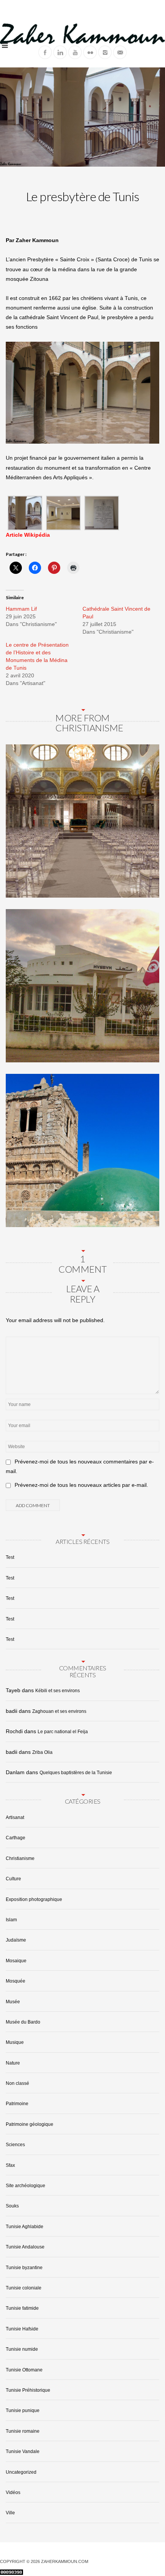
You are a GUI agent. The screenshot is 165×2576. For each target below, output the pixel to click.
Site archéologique (26, 2186)
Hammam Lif (21, 609)
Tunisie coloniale (24, 2288)
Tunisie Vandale (23, 2451)
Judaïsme (16, 1940)
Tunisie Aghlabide (25, 2227)
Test (10, 1557)
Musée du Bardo (23, 2022)
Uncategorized (21, 2472)
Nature (13, 2063)
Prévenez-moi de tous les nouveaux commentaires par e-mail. (80, 1466)
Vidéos (13, 2492)
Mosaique (16, 1961)
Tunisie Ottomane (24, 2370)
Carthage (16, 1838)
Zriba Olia (42, 1752)
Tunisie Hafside (22, 2329)
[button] (25, 513)
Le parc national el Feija (63, 1732)
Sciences (15, 2145)
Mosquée (16, 1981)
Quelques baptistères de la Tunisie (76, 1773)
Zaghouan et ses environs (59, 1711)
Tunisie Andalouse (25, 2247)
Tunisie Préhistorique (28, 2390)
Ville (10, 2513)
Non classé (17, 2083)
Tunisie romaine (23, 2431)
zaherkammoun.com (65, 2561)
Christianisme (20, 1858)
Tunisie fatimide (22, 2308)
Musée (13, 2002)
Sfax (10, 2165)
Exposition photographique (34, 1899)
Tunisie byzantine (24, 2268)
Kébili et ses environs (58, 1691)
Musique (15, 2042)
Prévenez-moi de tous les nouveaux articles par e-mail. (81, 1485)
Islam (11, 1920)
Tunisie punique (23, 2410)
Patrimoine (17, 2104)
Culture (13, 1879)
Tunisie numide (22, 2349)
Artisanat (15, 1817)
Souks (12, 2206)
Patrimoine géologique (30, 2124)
